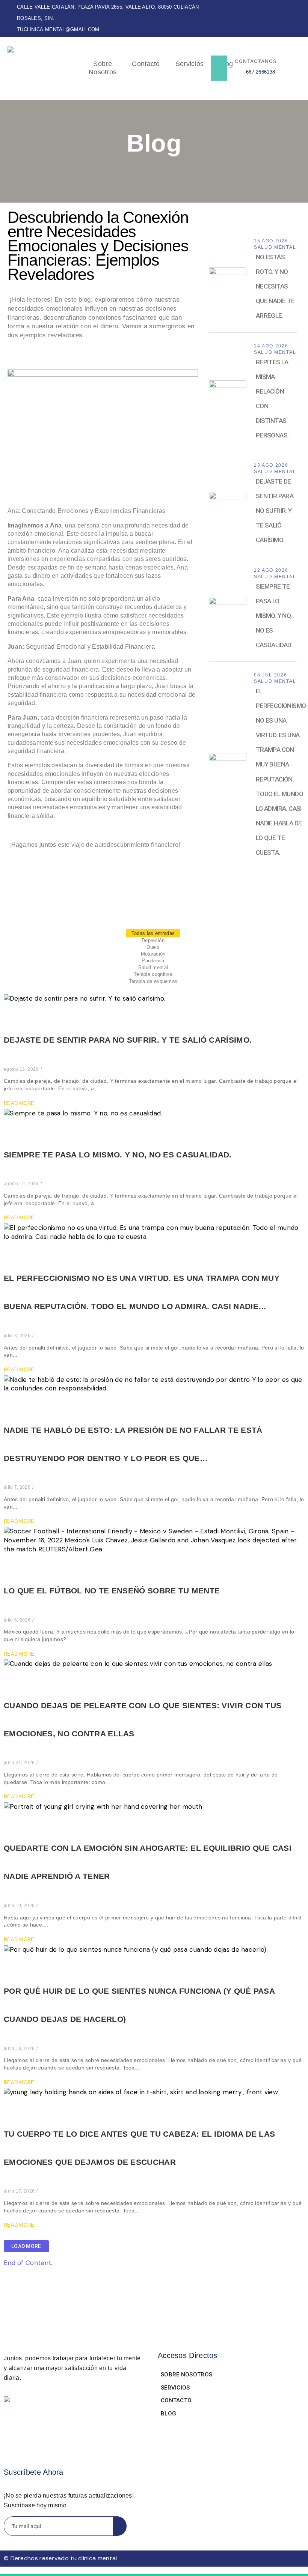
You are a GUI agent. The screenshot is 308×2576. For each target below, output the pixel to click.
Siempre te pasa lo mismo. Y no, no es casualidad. (118, 1155)
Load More (26, 2246)
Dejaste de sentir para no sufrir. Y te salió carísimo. (128, 1040)
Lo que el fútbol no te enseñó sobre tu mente (112, 1591)
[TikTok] (300, 18)
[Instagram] (287, 18)
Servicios (190, 64)
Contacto (146, 64)
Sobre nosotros (103, 68)
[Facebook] (274, 18)
